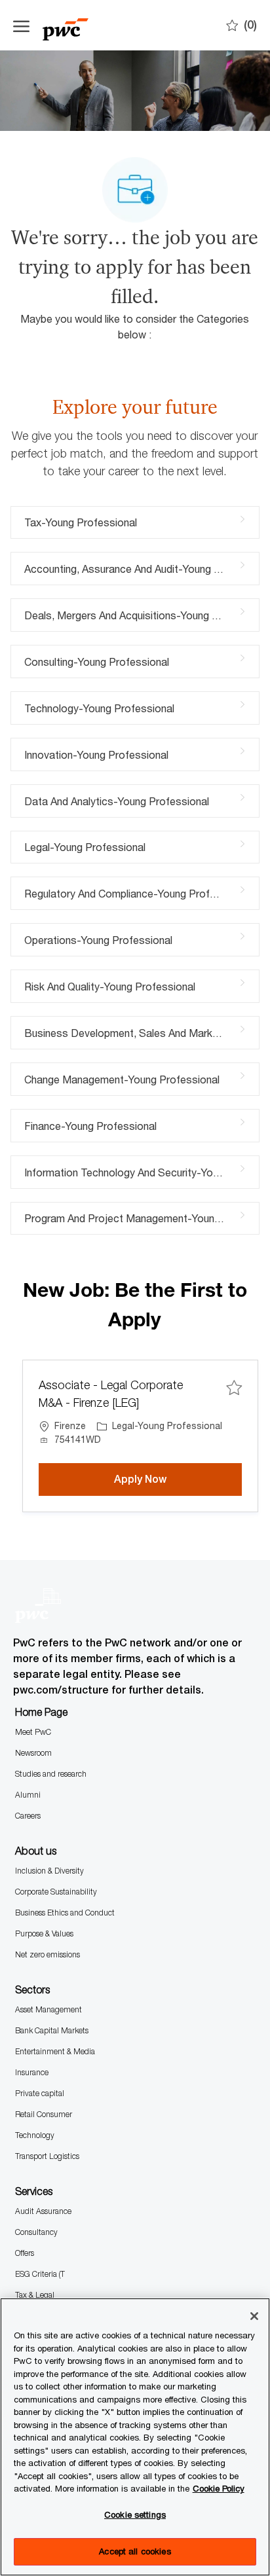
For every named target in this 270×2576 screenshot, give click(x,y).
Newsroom (33, 1753)
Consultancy (36, 2232)
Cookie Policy (219, 2488)
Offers (25, 2253)
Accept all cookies (135, 2551)
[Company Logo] (79, 25)
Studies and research (51, 1774)
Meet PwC (33, 1732)
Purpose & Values (44, 1933)
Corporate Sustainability (56, 1892)
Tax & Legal (35, 2295)
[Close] (254, 2316)
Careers (28, 1816)
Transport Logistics (47, 2156)
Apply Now (178, 1479)
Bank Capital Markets (52, 2030)
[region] (135, 2437)
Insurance (32, 2072)
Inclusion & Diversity (49, 1871)
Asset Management (48, 2009)
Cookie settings (135, 2514)
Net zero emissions (48, 1954)
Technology (35, 2135)
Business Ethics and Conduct (65, 1913)
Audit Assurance (43, 2211)
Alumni (28, 1795)
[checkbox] (234, 1388)
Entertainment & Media (55, 2051)
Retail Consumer (44, 2114)
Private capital (40, 2093)
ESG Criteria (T (40, 2274)
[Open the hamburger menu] (21, 26)
